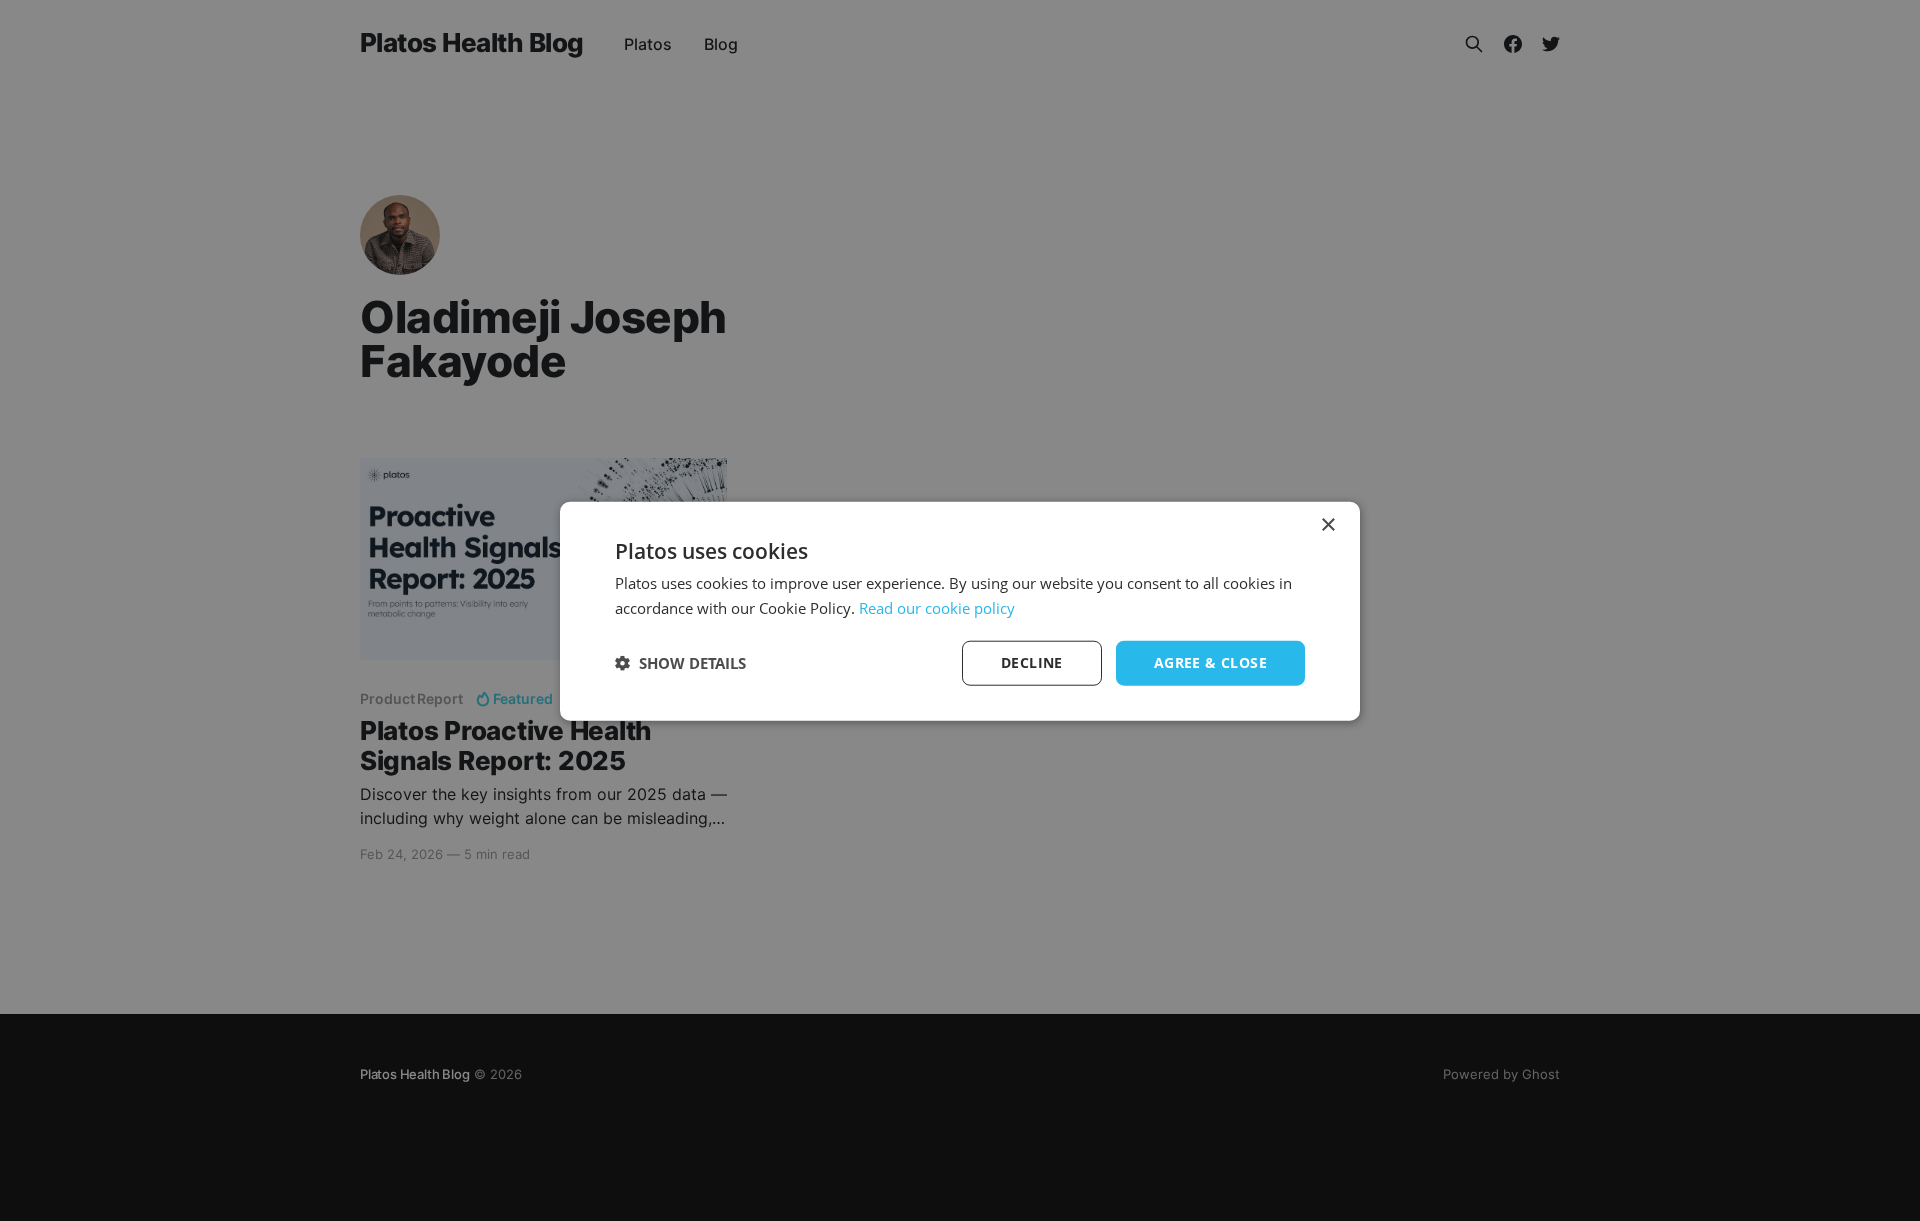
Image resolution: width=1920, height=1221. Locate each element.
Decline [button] (1032, 661)
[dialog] (960, 610)
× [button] (1327, 524)
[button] (680, 662)
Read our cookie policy (937, 607)
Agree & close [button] (1210, 661)
